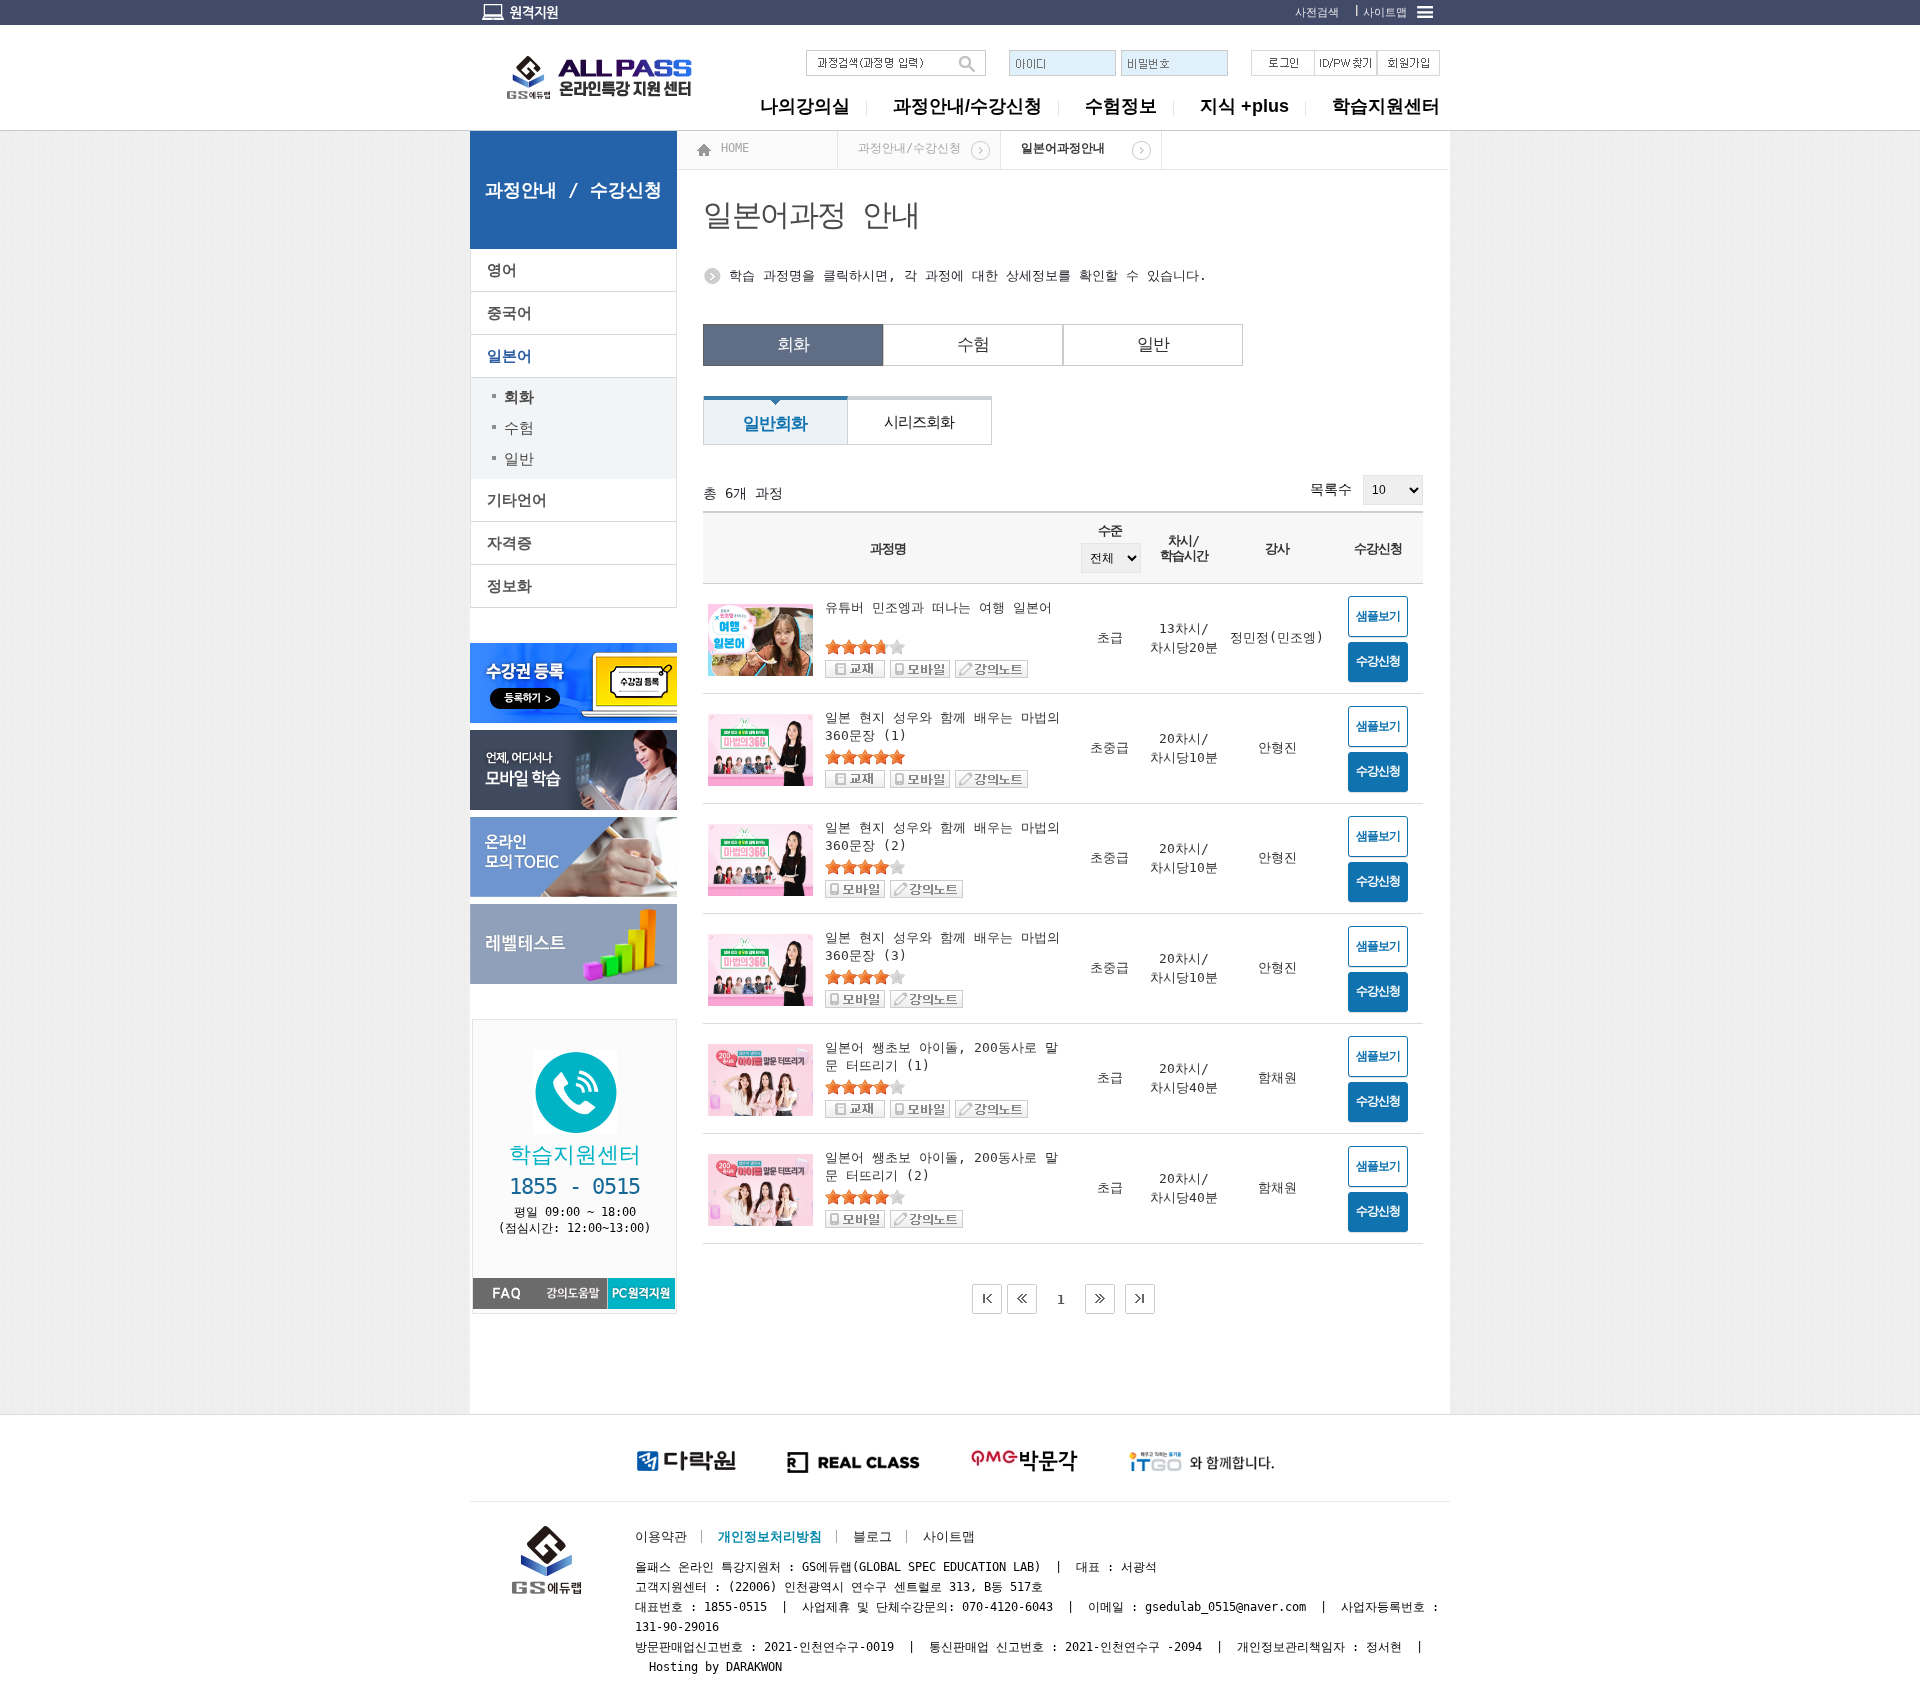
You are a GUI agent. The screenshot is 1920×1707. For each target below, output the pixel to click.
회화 (793, 344)
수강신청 (1378, 661)
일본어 (509, 356)
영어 (502, 270)
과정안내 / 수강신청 (573, 189)
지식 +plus (1244, 106)
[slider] (865, 647)
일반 (1153, 344)
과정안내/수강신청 (967, 106)
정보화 (509, 586)
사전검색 (1317, 12)
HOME (735, 148)
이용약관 (661, 1536)
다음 (1100, 1299)
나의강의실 (805, 106)
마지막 (1140, 1299)
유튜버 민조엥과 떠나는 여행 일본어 (938, 607)
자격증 (509, 543)
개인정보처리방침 (770, 1536)
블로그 (872, 1536)
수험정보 (1121, 106)
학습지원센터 (1386, 106)
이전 (1022, 1299)
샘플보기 (1378, 616)
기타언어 (517, 500)
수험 (973, 344)
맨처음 (987, 1299)
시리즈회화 (919, 422)
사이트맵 (1385, 12)
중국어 (509, 313)
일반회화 (775, 423)
